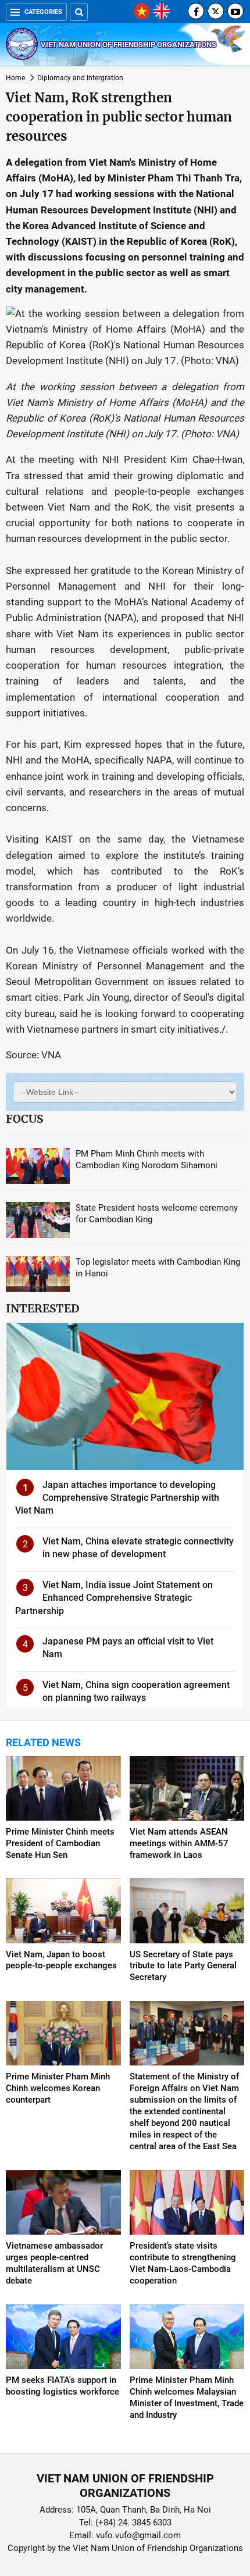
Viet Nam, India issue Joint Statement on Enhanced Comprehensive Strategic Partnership (114, 1598)
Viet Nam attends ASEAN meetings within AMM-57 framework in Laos (179, 1843)
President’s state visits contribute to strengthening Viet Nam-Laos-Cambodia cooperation (183, 2263)
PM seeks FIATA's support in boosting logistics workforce (63, 2386)
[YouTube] (235, 11)
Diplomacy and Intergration (80, 78)
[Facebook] (196, 11)
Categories (43, 12)
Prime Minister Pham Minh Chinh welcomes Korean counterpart (58, 2088)
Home (15, 78)
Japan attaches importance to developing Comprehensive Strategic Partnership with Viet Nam (117, 1498)
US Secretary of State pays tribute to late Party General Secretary (183, 1966)
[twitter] (216, 11)
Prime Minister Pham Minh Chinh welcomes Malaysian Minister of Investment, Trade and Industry (187, 2397)
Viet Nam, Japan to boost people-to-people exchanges (61, 1960)
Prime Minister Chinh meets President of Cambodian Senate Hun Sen (60, 1843)
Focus (24, 1119)
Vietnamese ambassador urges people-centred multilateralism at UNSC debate (54, 2263)
